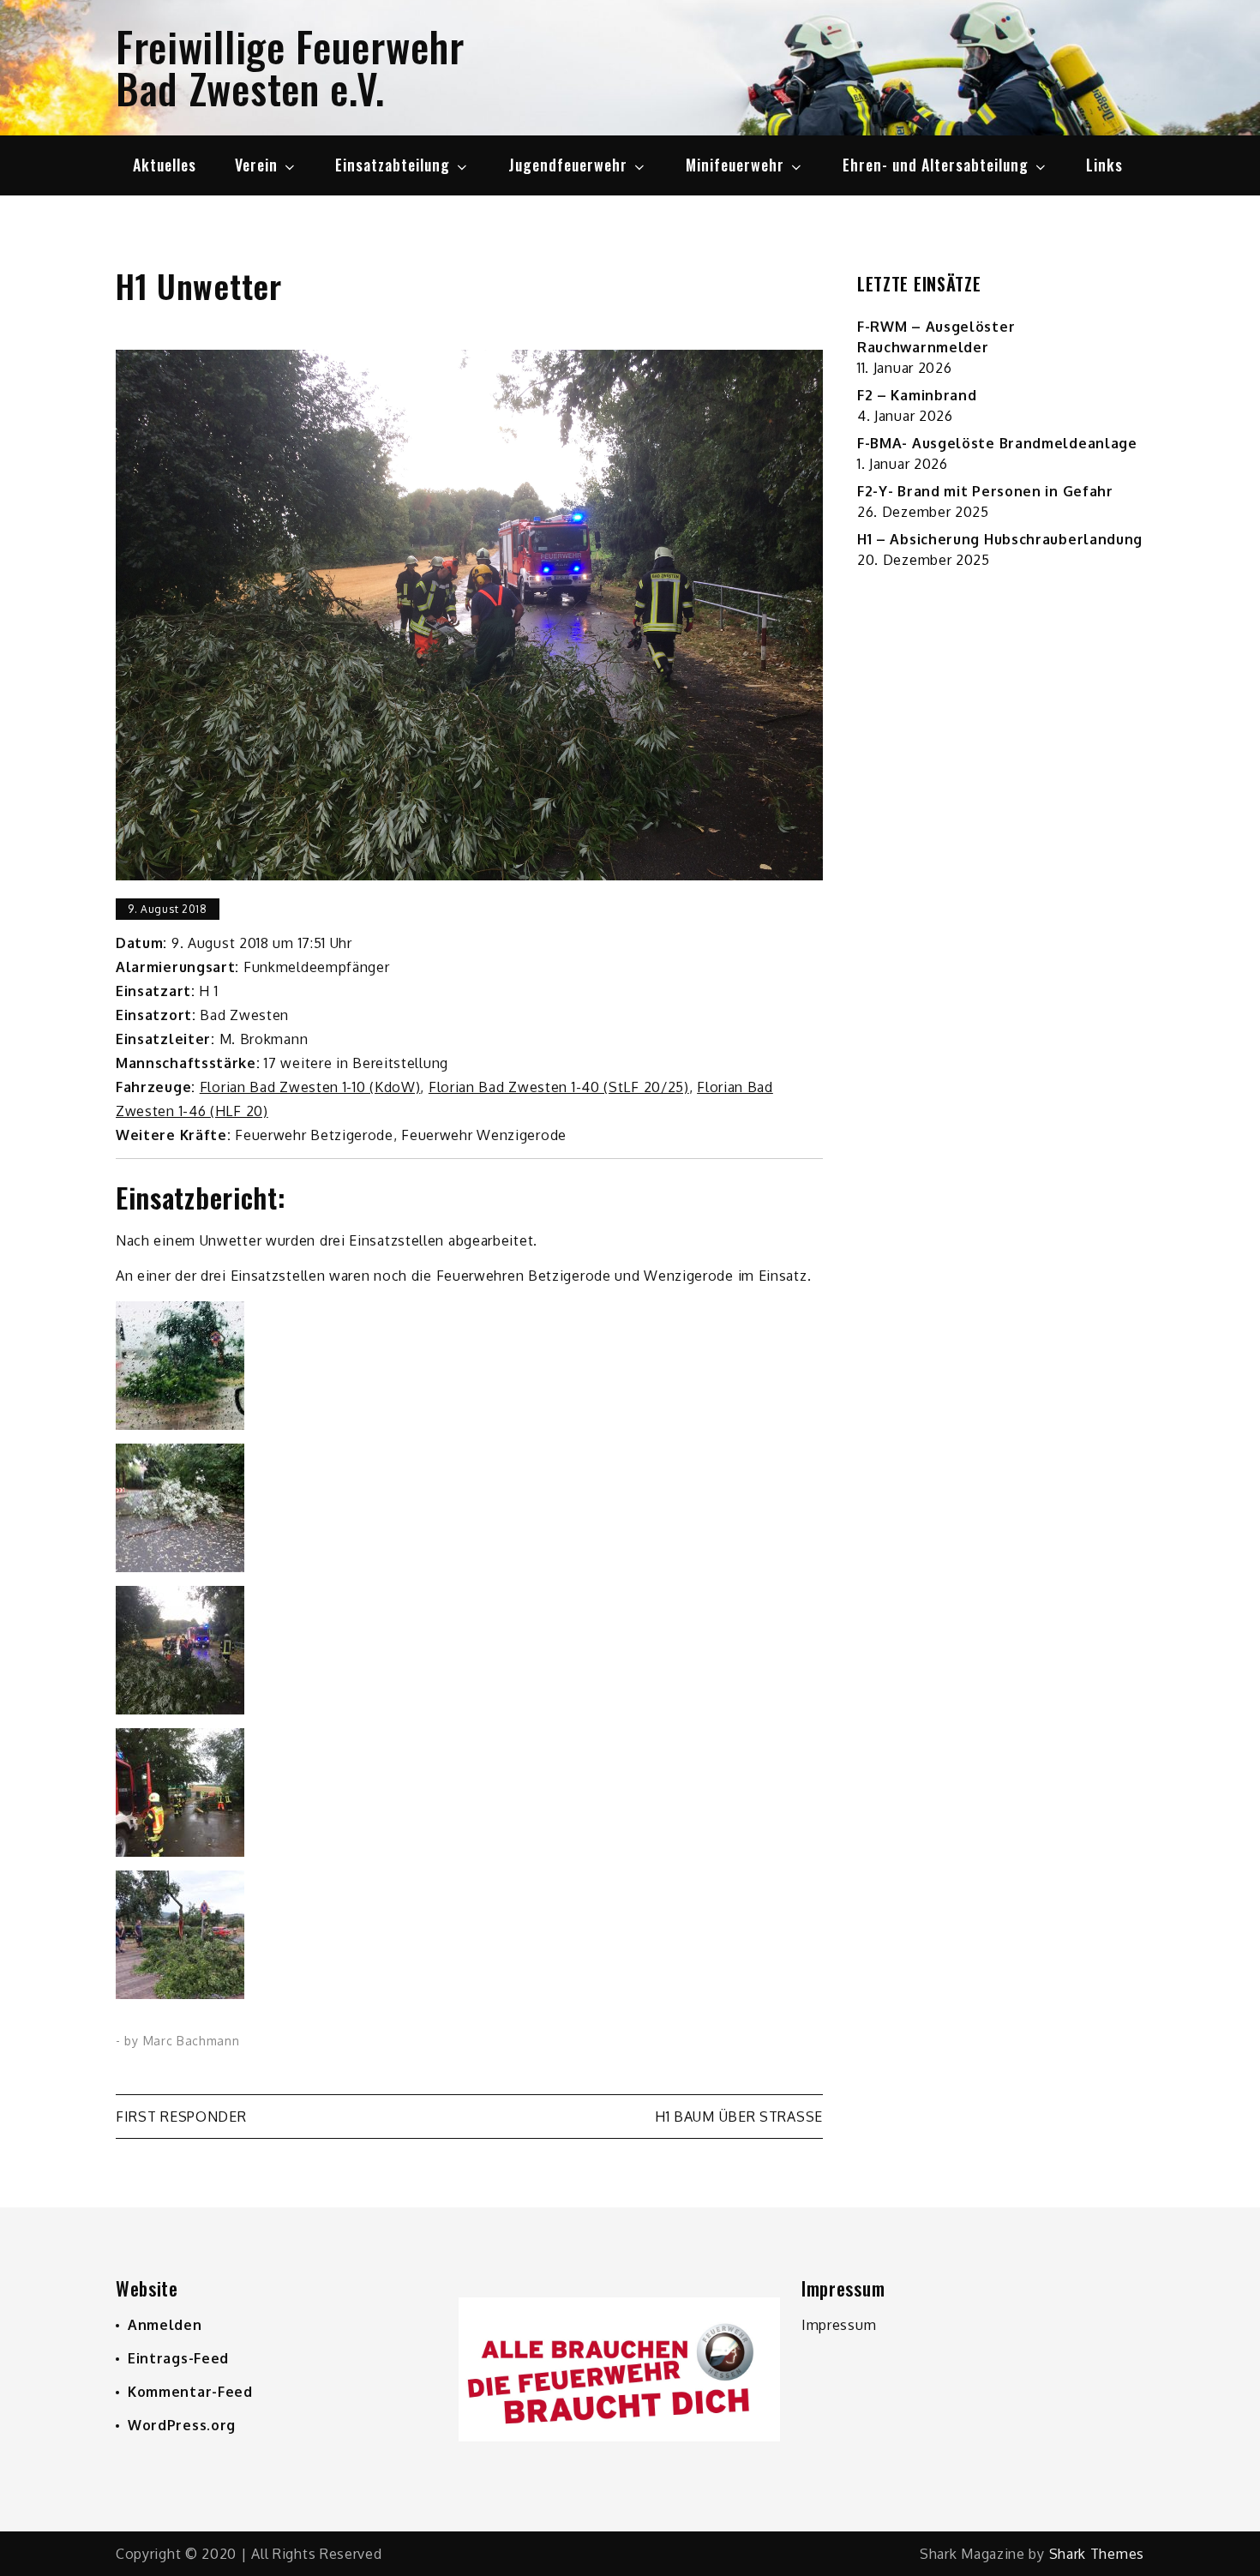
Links (1104, 165)
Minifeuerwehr (735, 165)
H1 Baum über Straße (739, 2117)
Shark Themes (1097, 2554)
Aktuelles (165, 165)
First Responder (181, 2117)
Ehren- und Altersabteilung (936, 165)
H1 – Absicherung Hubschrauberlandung (1000, 539)
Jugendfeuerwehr (568, 165)
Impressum (839, 2325)
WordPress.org (182, 2425)
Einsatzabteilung (393, 165)
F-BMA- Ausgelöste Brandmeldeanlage (997, 443)
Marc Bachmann (192, 2041)
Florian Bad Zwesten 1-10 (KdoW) (310, 1087)
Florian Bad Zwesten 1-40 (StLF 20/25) (559, 1087)
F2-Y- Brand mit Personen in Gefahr (985, 491)
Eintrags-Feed (178, 2358)
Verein (256, 165)
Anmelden (165, 2325)
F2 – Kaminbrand (917, 395)
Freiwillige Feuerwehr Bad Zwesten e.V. (290, 67)
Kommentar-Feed (190, 2392)
